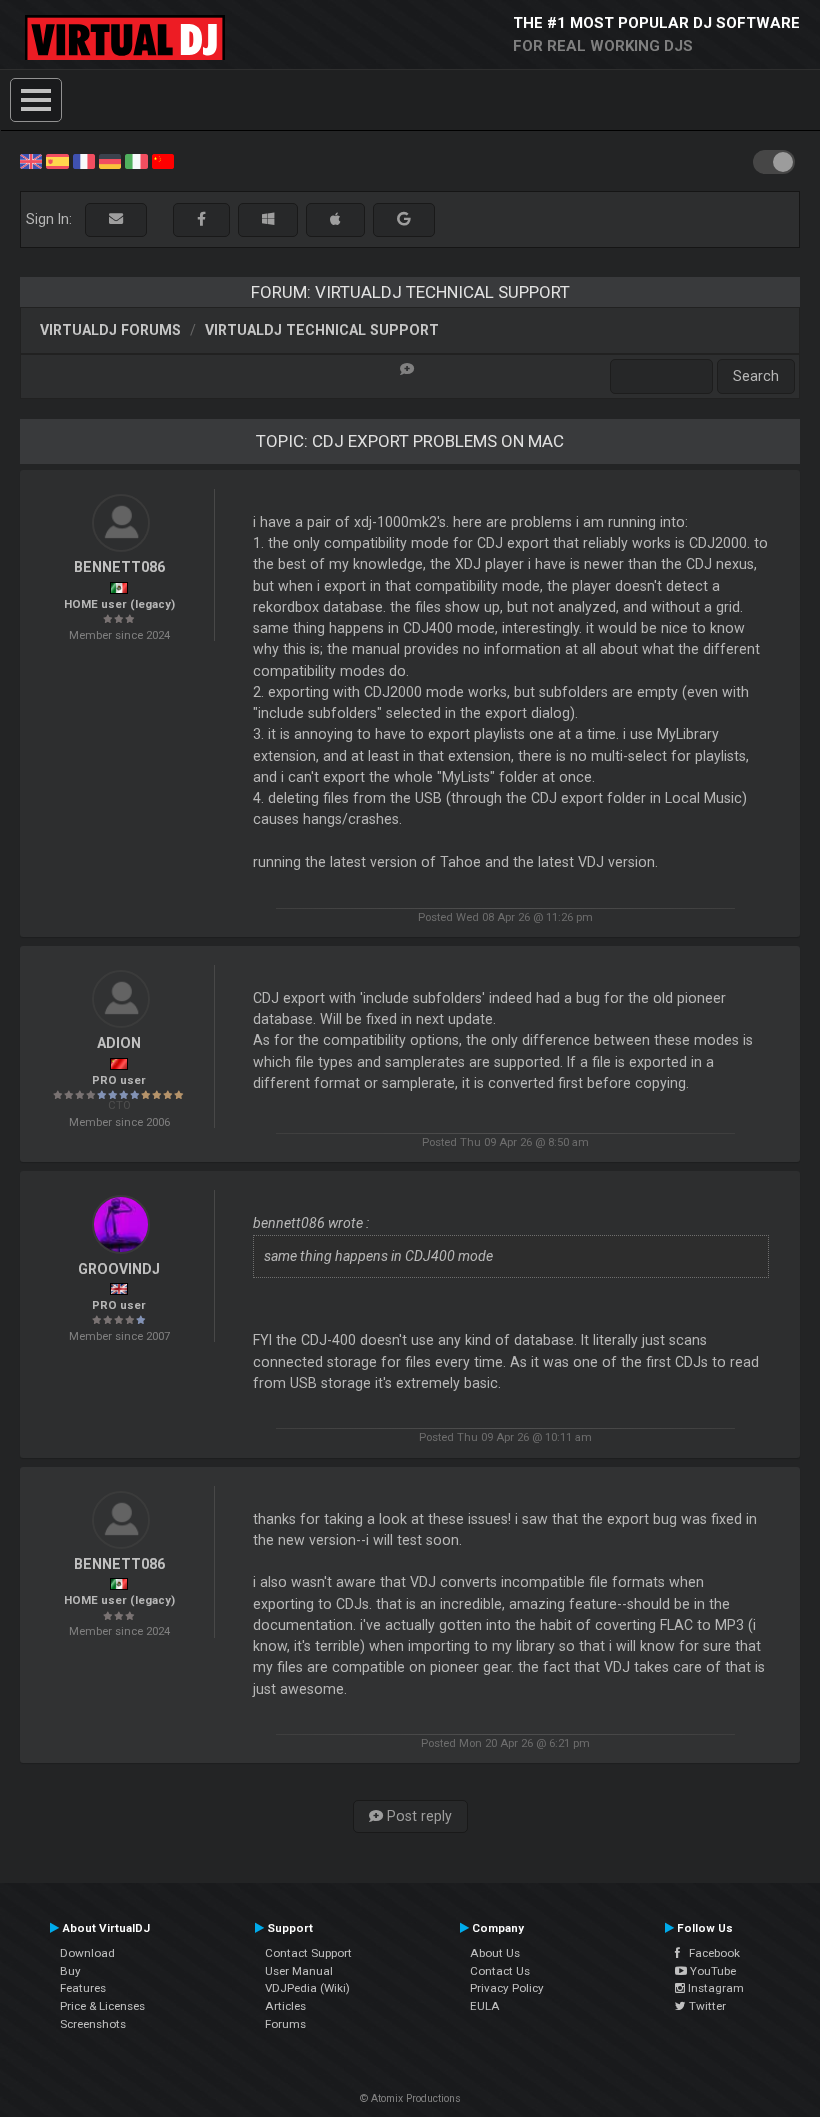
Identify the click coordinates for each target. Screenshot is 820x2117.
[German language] (110, 160)
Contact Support (308, 1953)
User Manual (299, 1971)
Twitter (706, 2006)
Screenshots (93, 2024)
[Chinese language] (163, 160)
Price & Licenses (102, 2006)
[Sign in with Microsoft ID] (268, 219)
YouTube (711, 1971)
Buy (70, 1971)
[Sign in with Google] (404, 219)
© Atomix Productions (410, 2098)
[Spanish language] (57, 160)
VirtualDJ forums (110, 330)
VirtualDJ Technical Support (322, 330)
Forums (285, 2024)
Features (83, 1988)
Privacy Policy (507, 1988)
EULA (485, 2006)
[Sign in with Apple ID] (335, 219)
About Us (495, 1953)
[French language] (84, 160)
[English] (31, 160)
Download (87, 1953)
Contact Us (500, 1971)
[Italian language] (136, 160)
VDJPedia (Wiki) (307, 1988)
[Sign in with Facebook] (201, 219)
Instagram (714, 1988)
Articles (285, 2006)
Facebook (710, 1953)
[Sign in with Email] (116, 219)
